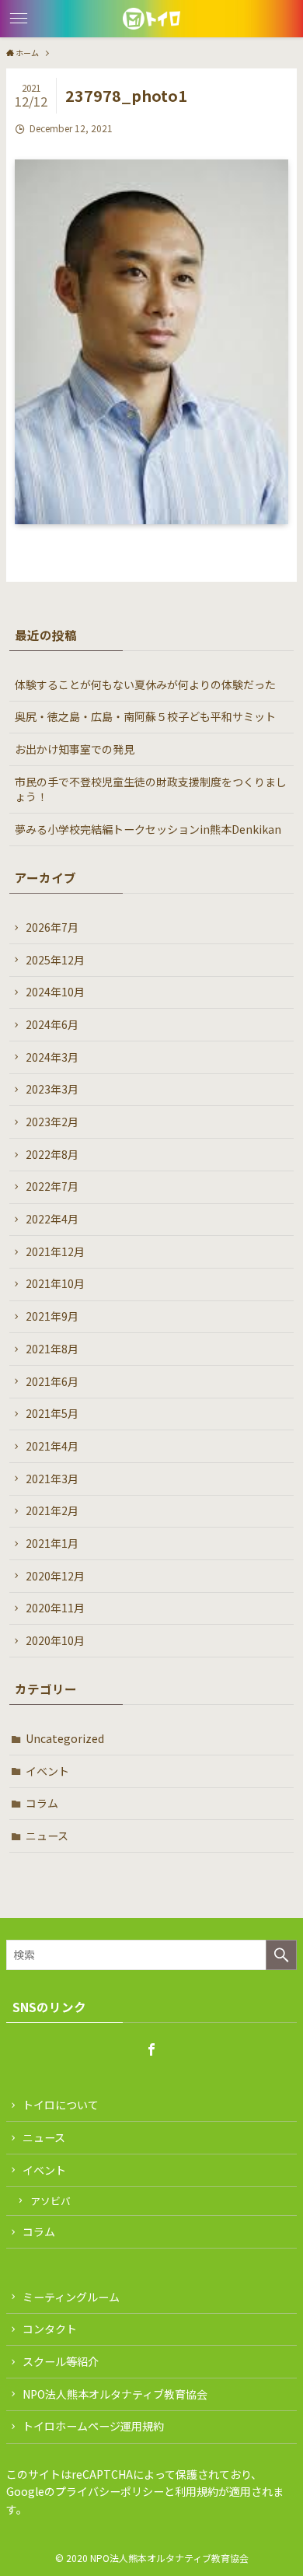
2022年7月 (52, 1186)
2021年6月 (52, 1381)
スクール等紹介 (61, 2361)
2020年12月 (55, 1576)
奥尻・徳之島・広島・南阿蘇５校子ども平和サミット (145, 716)
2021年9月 (52, 1316)
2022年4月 (52, 1219)
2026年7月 (52, 927)
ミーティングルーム (71, 2297)
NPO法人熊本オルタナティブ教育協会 (115, 2394)
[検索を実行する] (281, 1955)
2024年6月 (52, 1024)
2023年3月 (52, 1089)
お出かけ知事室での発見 (75, 749)
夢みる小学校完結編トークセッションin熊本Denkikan (148, 829)
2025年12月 (55, 960)
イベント (47, 1771)
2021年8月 (52, 1349)
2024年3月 (52, 1057)
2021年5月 (52, 1413)
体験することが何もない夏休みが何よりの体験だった (145, 684)
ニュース (47, 1836)
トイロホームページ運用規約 (93, 2426)
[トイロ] (151, 19)
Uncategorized (65, 1738)
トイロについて (61, 2105)
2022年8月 (52, 1154)
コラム (42, 1803)
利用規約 (197, 2491)
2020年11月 (55, 1608)
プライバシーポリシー (110, 2491)
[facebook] (151, 2049)
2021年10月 (55, 1283)
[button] (19, 19)
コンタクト (50, 2329)
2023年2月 (52, 1122)
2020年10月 (55, 1640)
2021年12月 (55, 1251)
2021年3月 (52, 1479)
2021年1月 (52, 1543)
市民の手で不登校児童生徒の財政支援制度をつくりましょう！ (151, 789)
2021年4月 (52, 1446)
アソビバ (50, 2201)
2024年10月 (55, 992)
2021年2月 (52, 1510)
